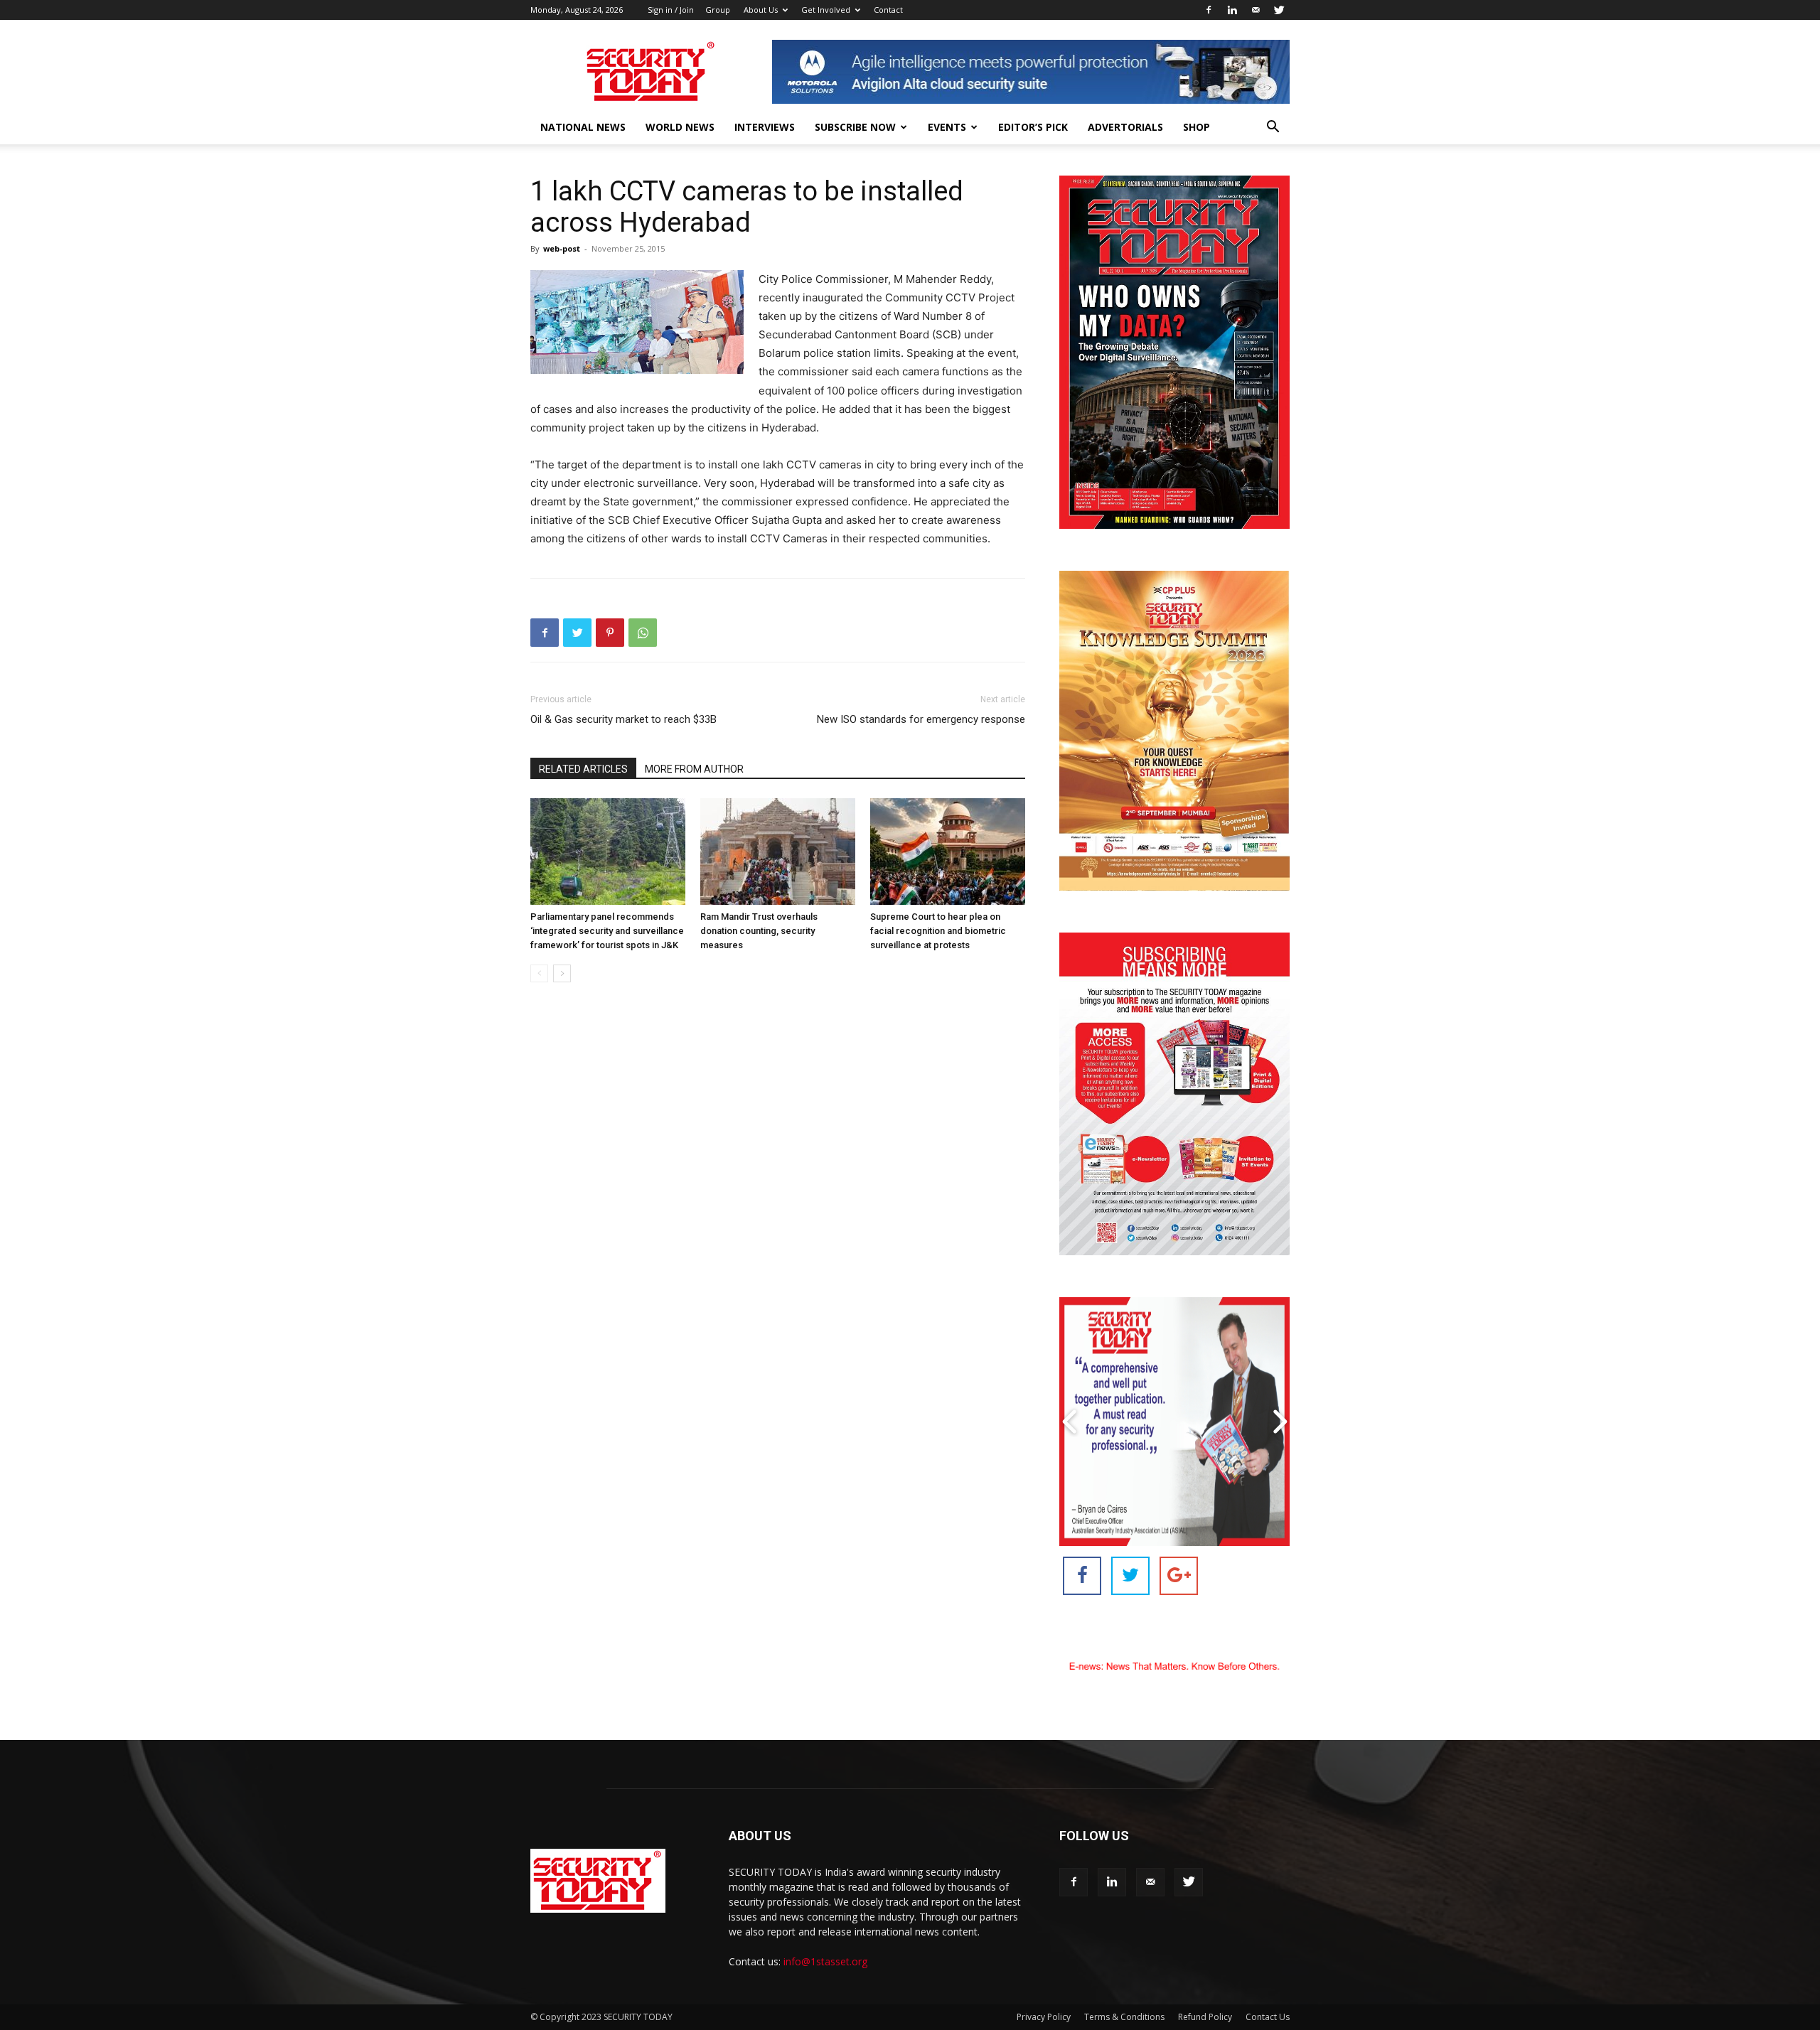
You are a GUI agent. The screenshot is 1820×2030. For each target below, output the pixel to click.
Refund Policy (1205, 2017)
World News (680, 127)
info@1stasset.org (825, 1961)
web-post (562, 248)
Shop (1197, 127)
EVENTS (947, 127)
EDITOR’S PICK (1033, 127)
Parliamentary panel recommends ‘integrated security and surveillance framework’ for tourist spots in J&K (607, 931)
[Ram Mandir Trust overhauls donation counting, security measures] (778, 852)
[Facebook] (1209, 10)
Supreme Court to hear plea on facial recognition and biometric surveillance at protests (938, 931)
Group (718, 10)
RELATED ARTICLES (583, 769)
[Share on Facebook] (1082, 1576)
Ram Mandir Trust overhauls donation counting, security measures (759, 931)
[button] (1273, 128)
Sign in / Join (671, 10)
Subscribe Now (855, 127)
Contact (888, 10)
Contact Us (1268, 2017)
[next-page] (562, 973)
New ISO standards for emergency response (921, 719)
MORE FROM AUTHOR (694, 769)
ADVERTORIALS (1125, 127)
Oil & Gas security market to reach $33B (623, 719)
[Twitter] (1279, 10)
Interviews (765, 127)
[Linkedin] (1232, 10)
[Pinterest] (610, 633)
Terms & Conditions (1124, 2017)
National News (583, 127)
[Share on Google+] (1179, 1576)
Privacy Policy (1044, 2017)
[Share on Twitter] (1130, 1576)
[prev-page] (539, 973)
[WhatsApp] (643, 633)
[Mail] (1256, 10)
